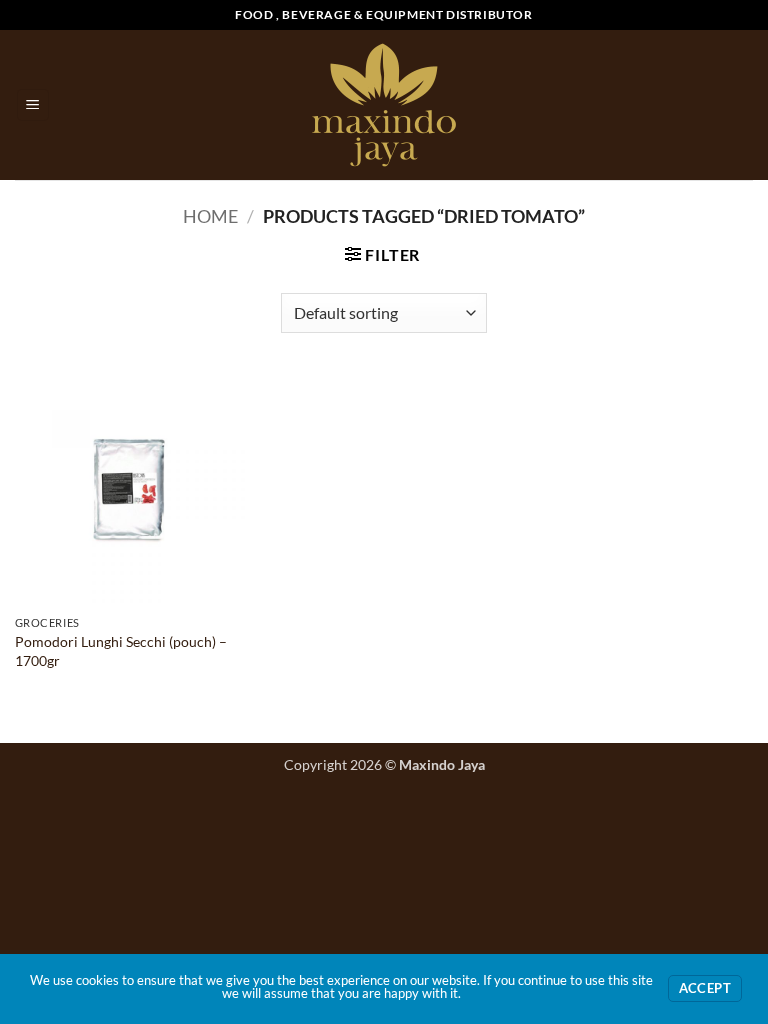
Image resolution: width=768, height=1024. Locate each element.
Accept (705, 988)
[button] (33, 105)
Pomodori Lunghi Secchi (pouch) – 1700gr (121, 651)
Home (210, 216)
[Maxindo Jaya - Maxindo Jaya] (384, 105)
